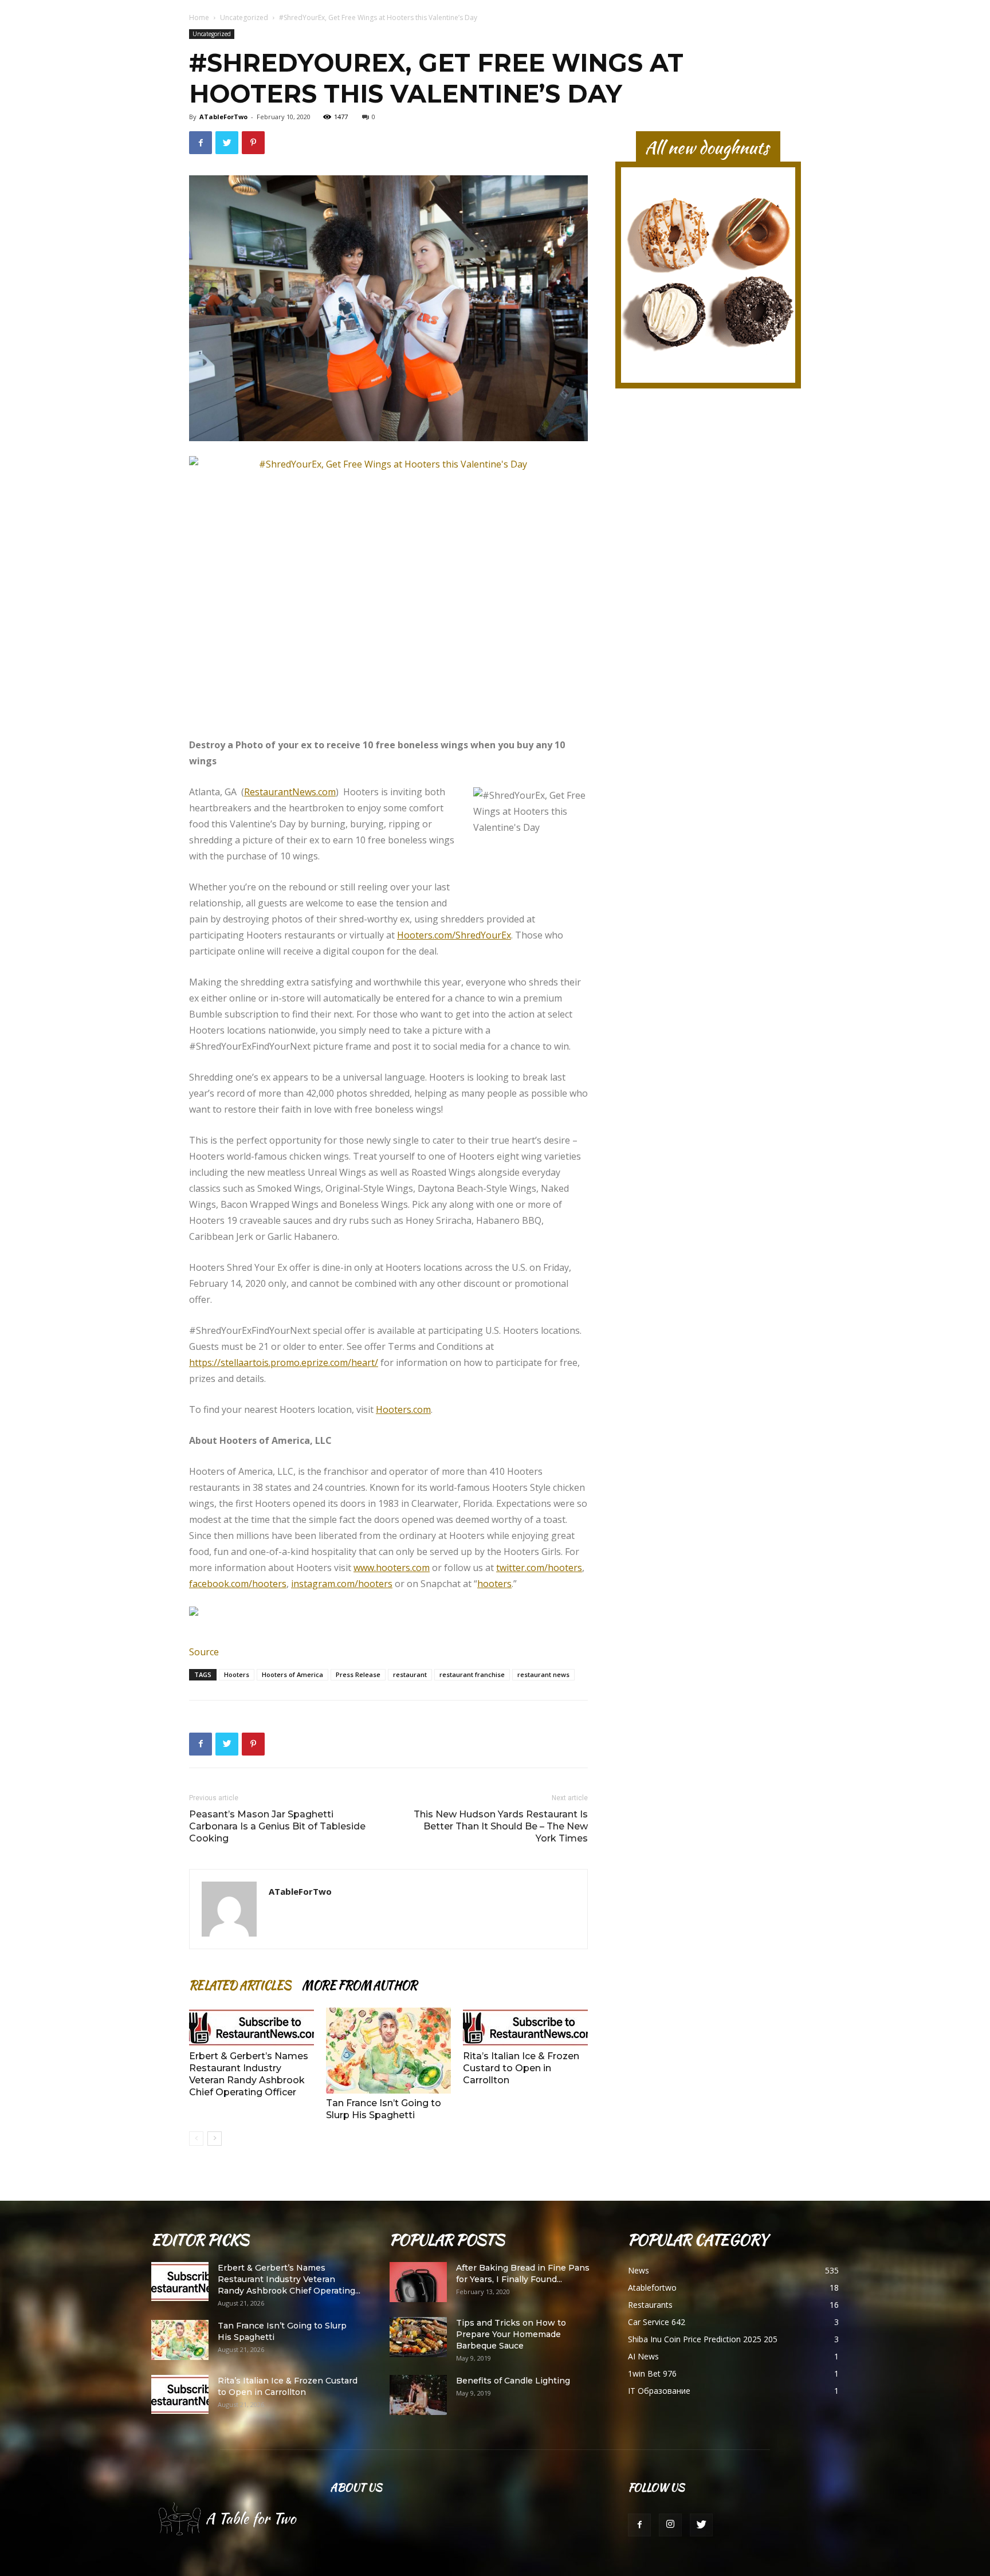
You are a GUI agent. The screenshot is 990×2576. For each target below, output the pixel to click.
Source (204, 1652)
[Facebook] (639, 2525)
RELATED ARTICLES (240, 1985)
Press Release (358, 1674)
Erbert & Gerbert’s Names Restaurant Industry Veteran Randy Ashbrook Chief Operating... (289, 2279)
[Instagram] (670, 2525)
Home (199, 17)
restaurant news (543, 1674)
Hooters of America (292, 1674)
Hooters (237, 1674)
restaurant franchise (472, 1674)
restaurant (410, 1674)
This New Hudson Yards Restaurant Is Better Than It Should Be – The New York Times (501, 1826)
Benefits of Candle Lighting (513, 2381)
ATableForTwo (223, 117)
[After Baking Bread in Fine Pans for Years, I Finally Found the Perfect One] (418, 2282)
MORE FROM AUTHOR (359, 1985)
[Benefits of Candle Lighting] (418, 2395)
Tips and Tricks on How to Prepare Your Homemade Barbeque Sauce (511, 2334)
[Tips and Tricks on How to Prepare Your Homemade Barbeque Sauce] (418, 2337)
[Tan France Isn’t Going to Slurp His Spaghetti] (388, 2051)
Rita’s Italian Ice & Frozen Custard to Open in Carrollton (521, 2068)
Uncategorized (244, 17)
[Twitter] (701, 2525)
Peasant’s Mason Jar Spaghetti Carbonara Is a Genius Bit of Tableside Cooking (277, 1826)
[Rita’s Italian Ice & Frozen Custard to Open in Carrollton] (525, 2027)
